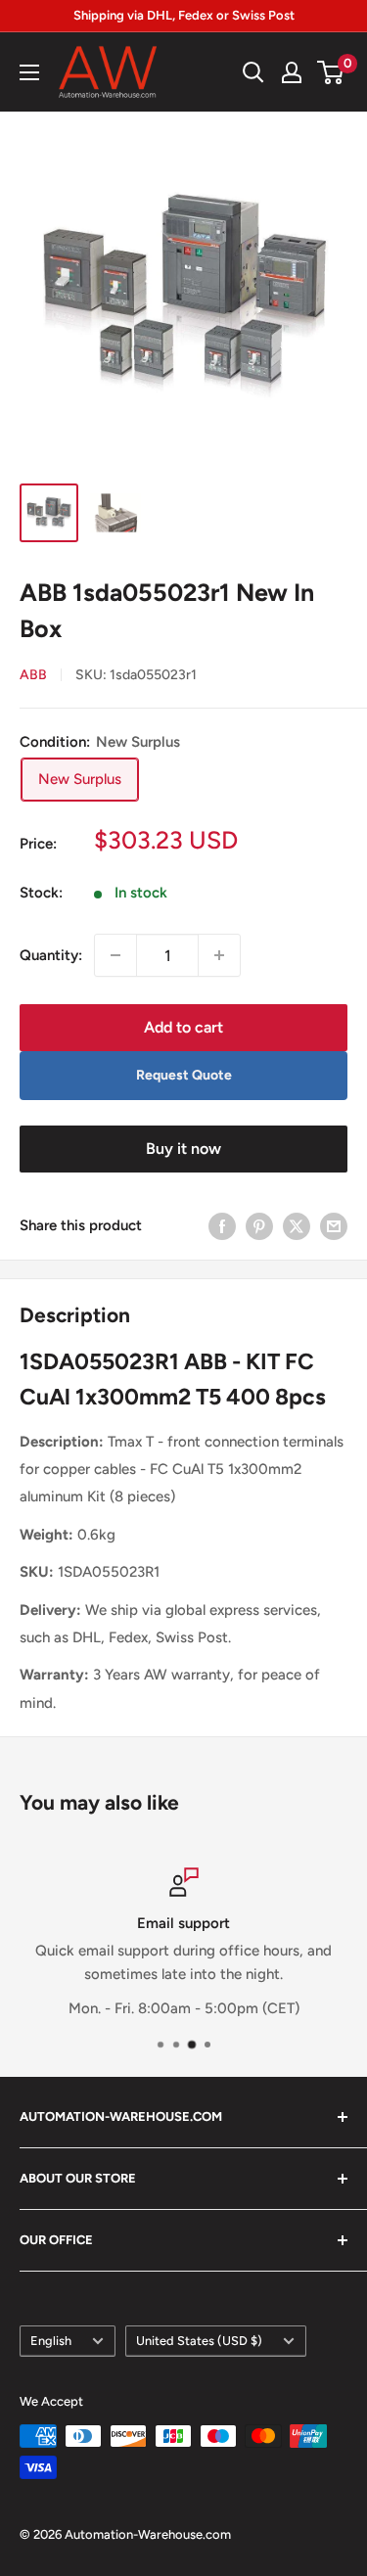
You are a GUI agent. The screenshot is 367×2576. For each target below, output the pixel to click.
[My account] (292, 72)
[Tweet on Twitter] (297, 1226)
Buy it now (183, 1149)
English (51, 2341)
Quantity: (51, 955)
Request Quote (184, 1075)
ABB (33, 675)
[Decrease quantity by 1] (115, 955)
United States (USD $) (199, 2341)
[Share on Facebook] (222, 1226)
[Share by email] (334, 1226)
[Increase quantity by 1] (219, 955)
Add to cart (183, 1027)
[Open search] (253, 72)
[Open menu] (29, 72)
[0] (331, 72)
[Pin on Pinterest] (259, 1226)
